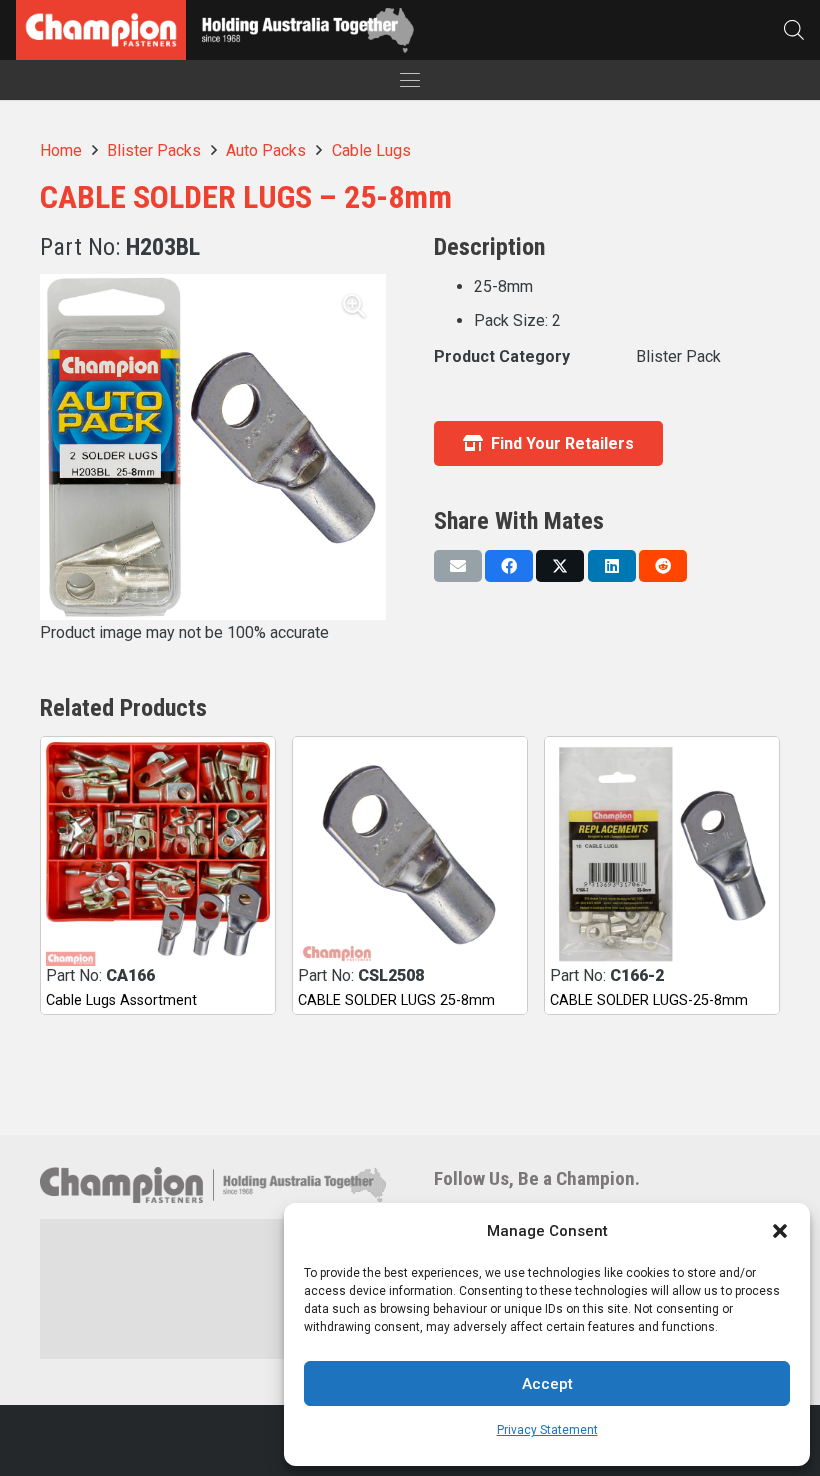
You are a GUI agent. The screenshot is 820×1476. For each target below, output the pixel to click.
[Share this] (509, 566)
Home (61, 150)
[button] (780, 1231)
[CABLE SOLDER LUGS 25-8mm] (410, 854)
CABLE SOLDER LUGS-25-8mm (649, 1000)
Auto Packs (266, 150)
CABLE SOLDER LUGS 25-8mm (396, 1000)
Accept (547, 1384)
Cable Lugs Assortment (121, 1000)
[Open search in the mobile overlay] (794, 29)
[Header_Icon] (101, 30)
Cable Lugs (371, 150)
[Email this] (458, 566)
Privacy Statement (547, 1430)
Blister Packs (154, 150)
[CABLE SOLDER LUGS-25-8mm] (662, 854)
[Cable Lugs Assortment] (158, 854)
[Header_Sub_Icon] (307, 30)
